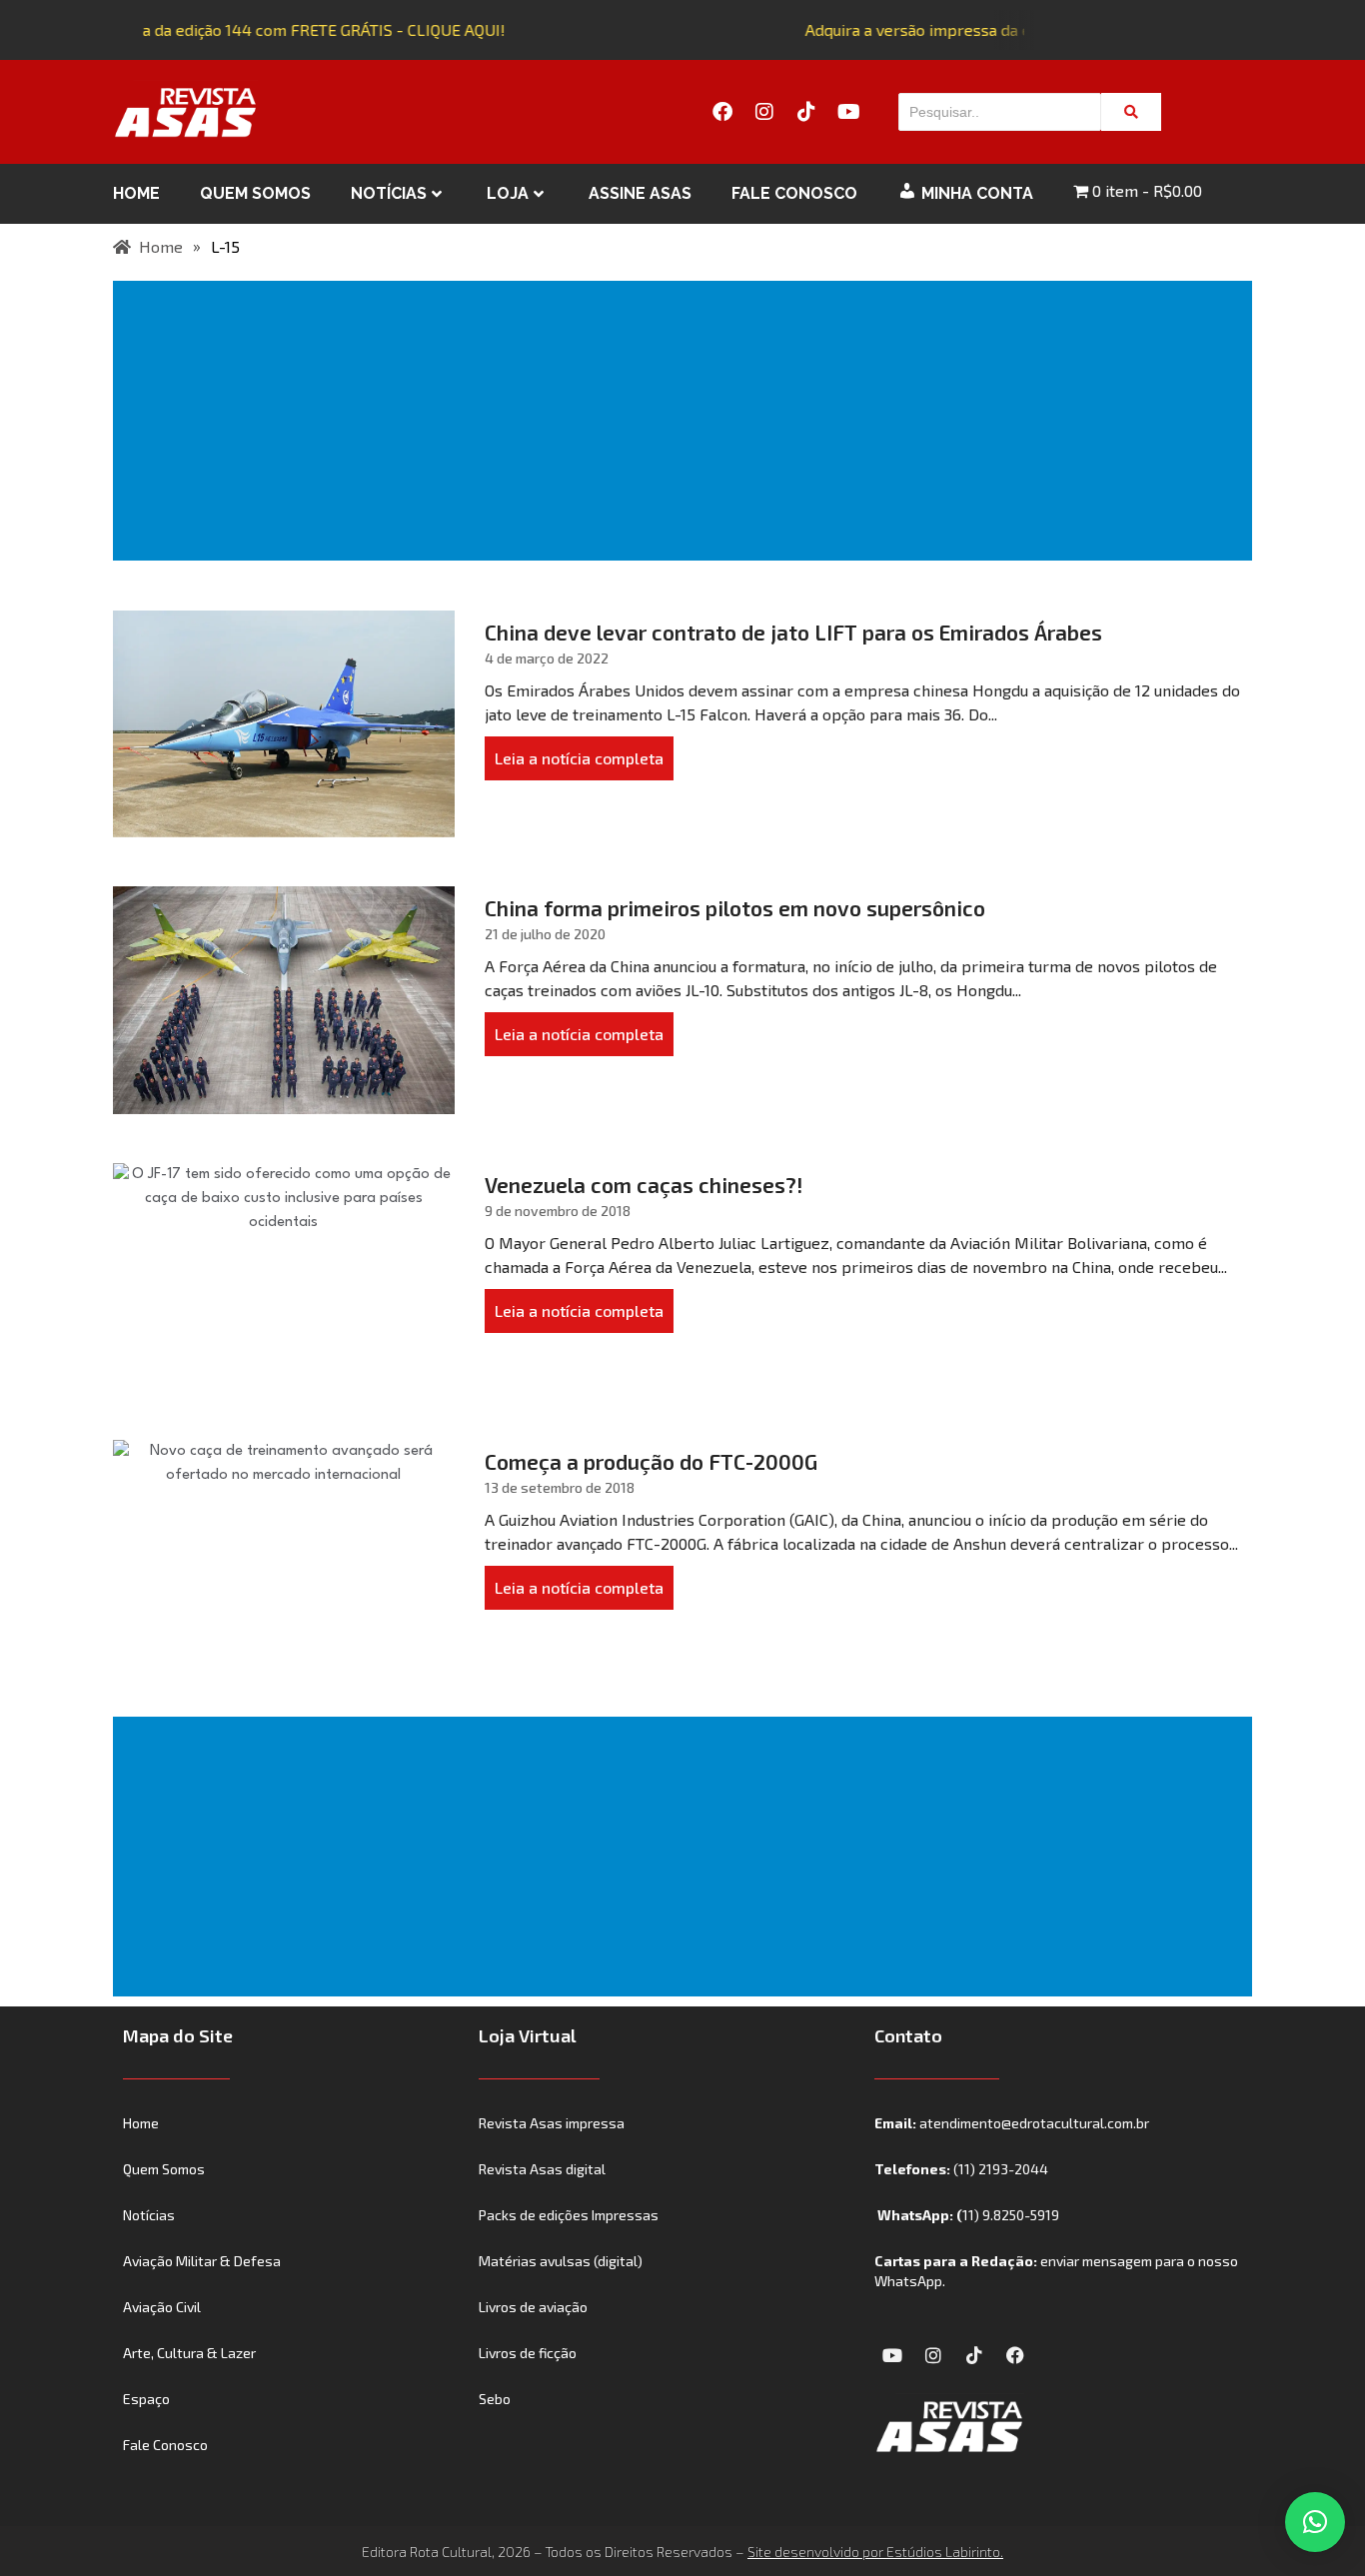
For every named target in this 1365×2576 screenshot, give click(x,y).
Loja (508, 193)
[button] (1315, 2522)
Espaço (146, 2399)
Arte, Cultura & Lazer (189, 2353)
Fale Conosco (794, 193)
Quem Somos (255, 193)
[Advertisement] (686, 421)
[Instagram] (764, 112)
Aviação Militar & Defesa (202, 2261)
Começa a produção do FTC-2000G (651, 1461)
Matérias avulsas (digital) (561, 2261)
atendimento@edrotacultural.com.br (1034, 2123)
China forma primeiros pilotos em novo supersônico (735, 908)
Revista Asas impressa (552, 2123)
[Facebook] (722, 112)
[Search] (1131, 112)
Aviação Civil (162, 2307)
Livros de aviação (533, 2307)
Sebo (495, 2399)
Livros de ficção (528, 2353)
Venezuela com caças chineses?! (644, 1185)
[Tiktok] (806, 112)
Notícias (389, 193)
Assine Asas (640, 193)
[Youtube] (848, 112)
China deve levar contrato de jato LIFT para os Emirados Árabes (793, 632)
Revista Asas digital (542, 2169)
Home (136, 193)
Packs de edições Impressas (569, 2215)
